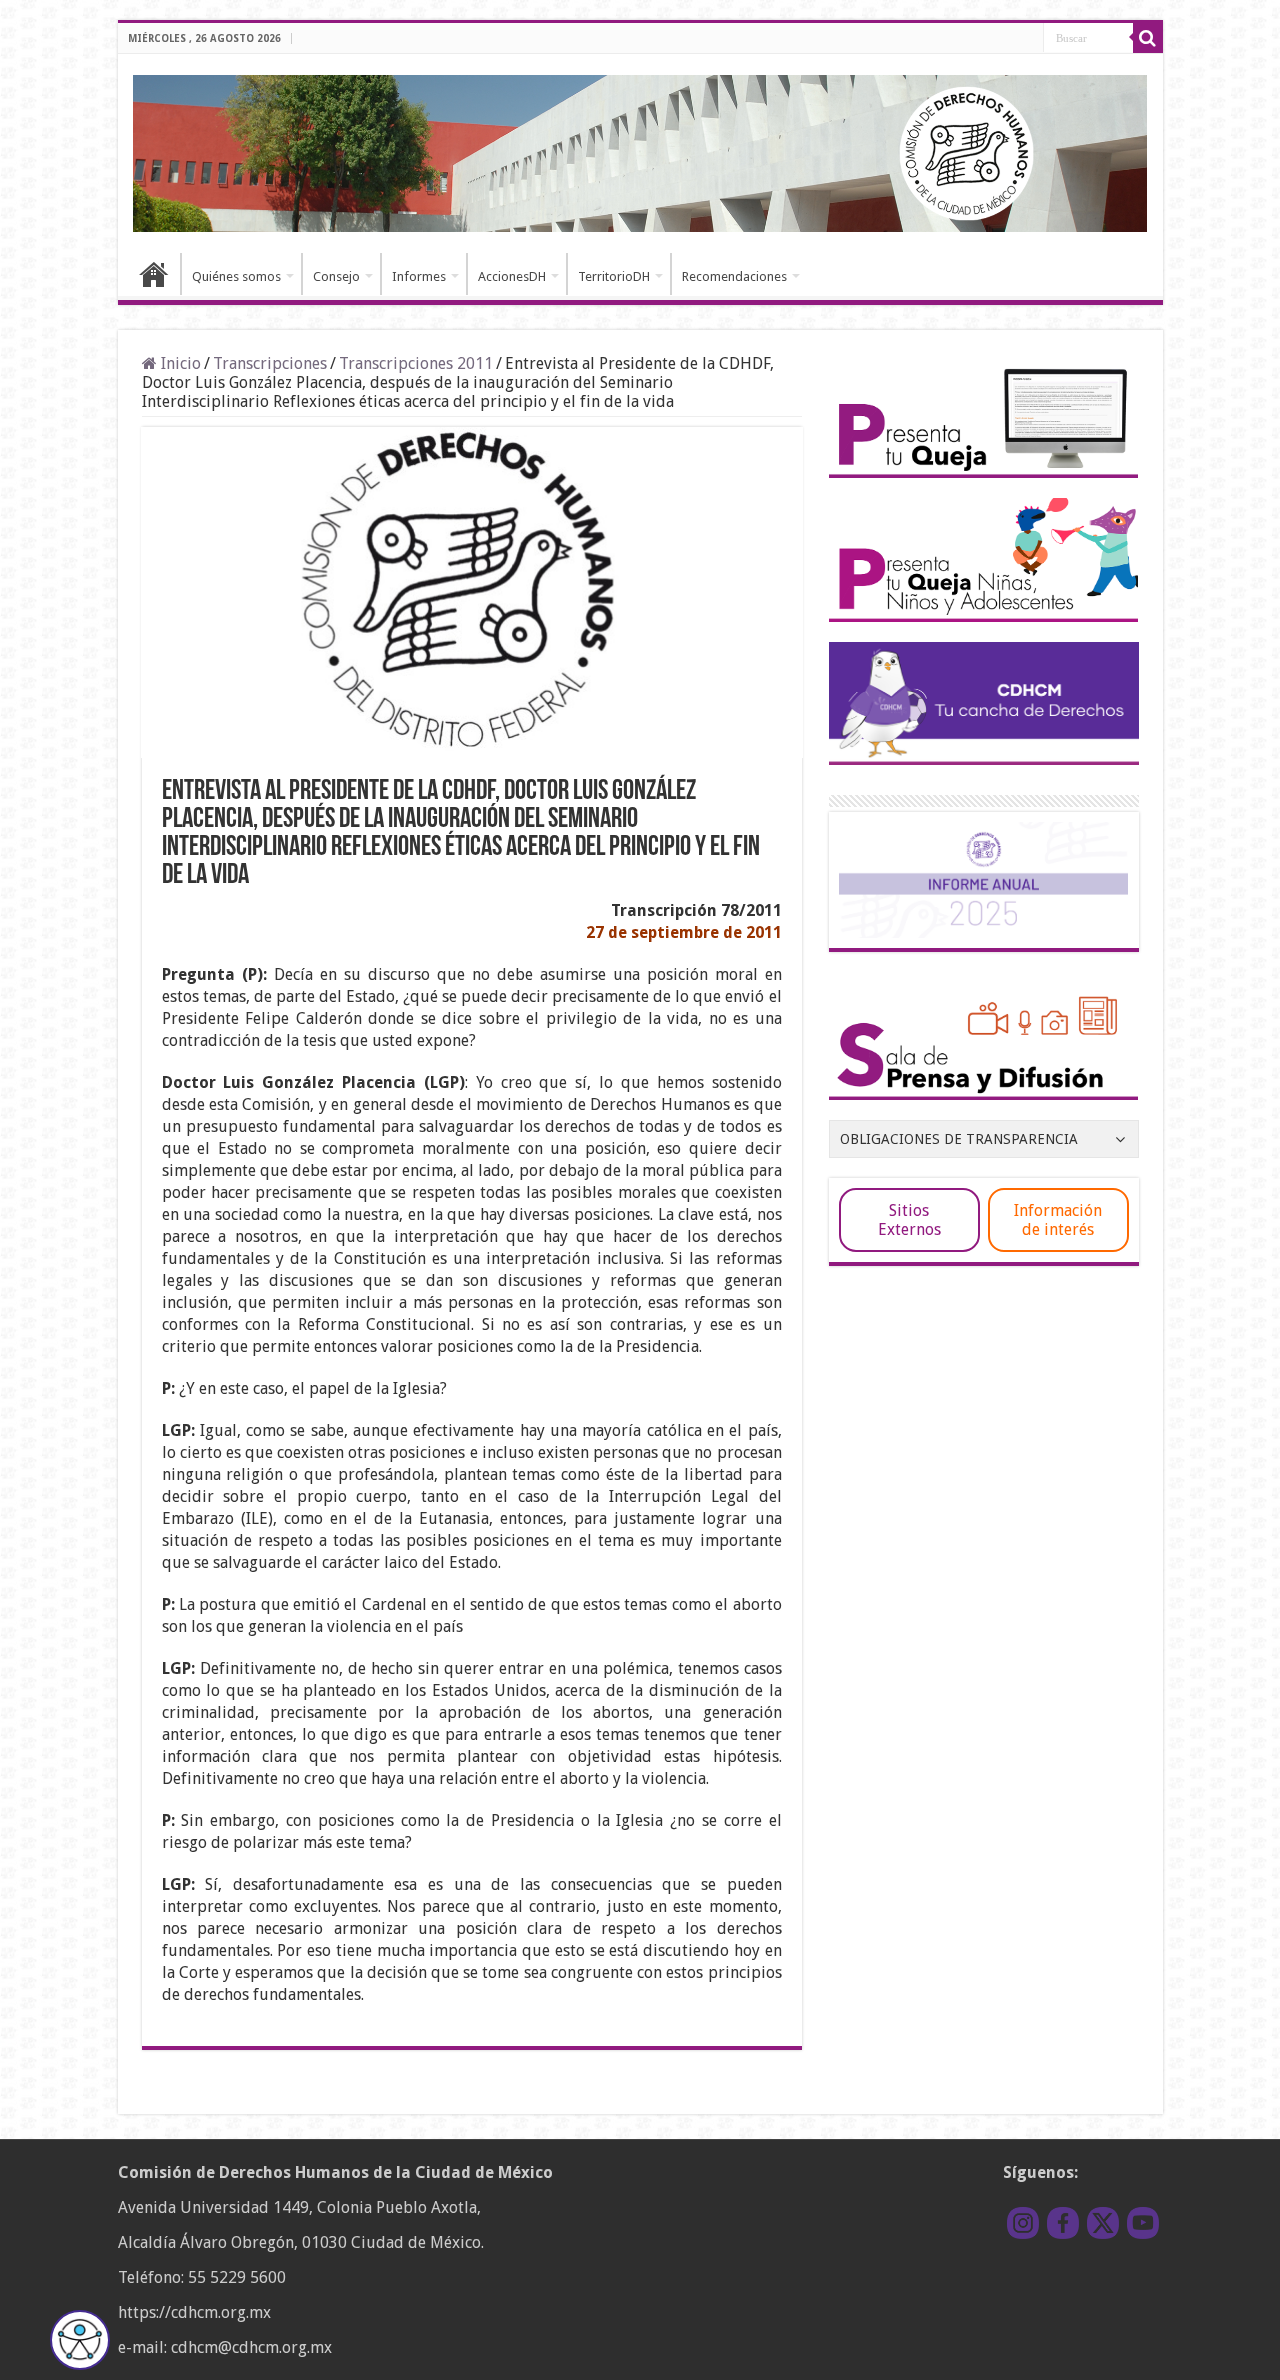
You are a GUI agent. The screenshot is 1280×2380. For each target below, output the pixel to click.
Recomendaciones (734, 276)
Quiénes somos (236, 276)
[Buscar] (1148, 38)
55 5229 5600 (237, 2277)
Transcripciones (270, 363)
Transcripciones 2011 (416, 363)
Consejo (336, 276)
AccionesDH (512, 276)
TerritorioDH (614, 276)
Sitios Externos (909, 1220)
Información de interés (1058, 1220)
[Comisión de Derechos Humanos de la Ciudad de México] (640, 150)
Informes (419, 276)
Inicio (154, 274)
